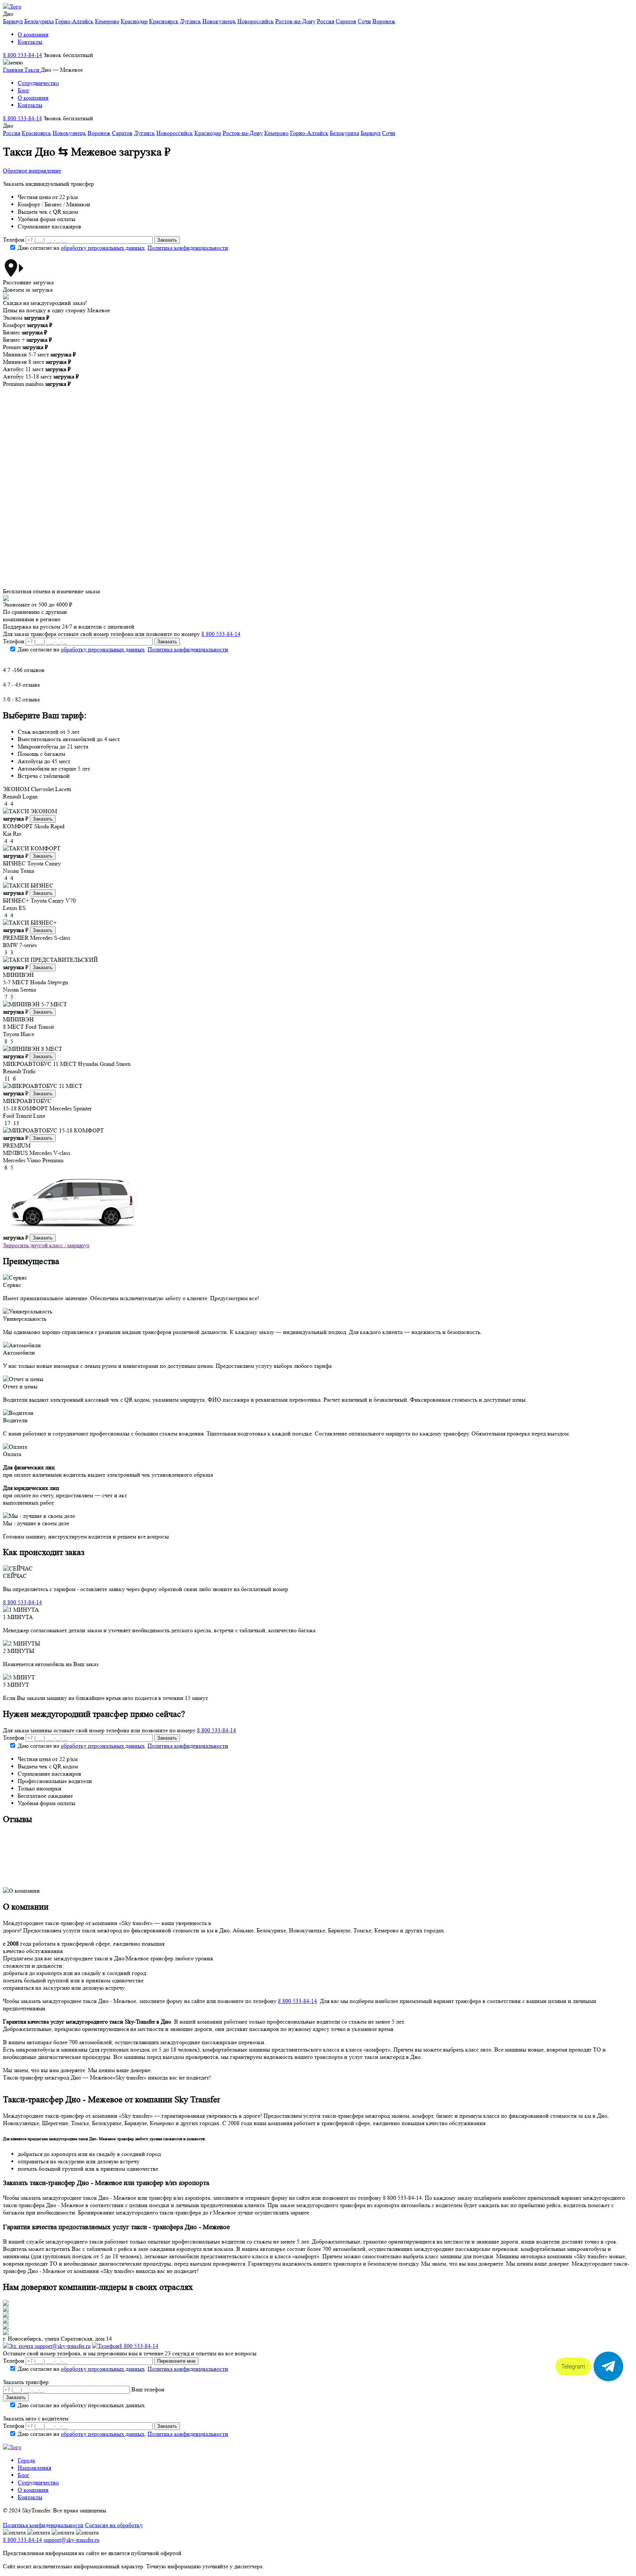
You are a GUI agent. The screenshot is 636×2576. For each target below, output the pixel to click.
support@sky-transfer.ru (62, 2346)
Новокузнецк (219, 21)
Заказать (43, 819)
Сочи (364, 21)
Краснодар (134, 21)
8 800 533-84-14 (22, 55)
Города (26, 2460)
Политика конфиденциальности (188, 248)
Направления (34, 2468)
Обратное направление (32, 170)
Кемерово (107, 21)
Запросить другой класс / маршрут (46, 1245)
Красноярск (164, 21)
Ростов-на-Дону (295, 21)
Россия (326, 21)
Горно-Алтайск (74, 21)
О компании (33, 34)
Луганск (190, 21)
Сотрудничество (38, 83)
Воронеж (384, 21)
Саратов (346, 21)
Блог (24, 90)
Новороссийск (256, 21)
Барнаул (13, 21)
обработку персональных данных (103, 248)
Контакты (30, 42)
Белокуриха (39, 21)
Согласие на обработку (114, 2525)
